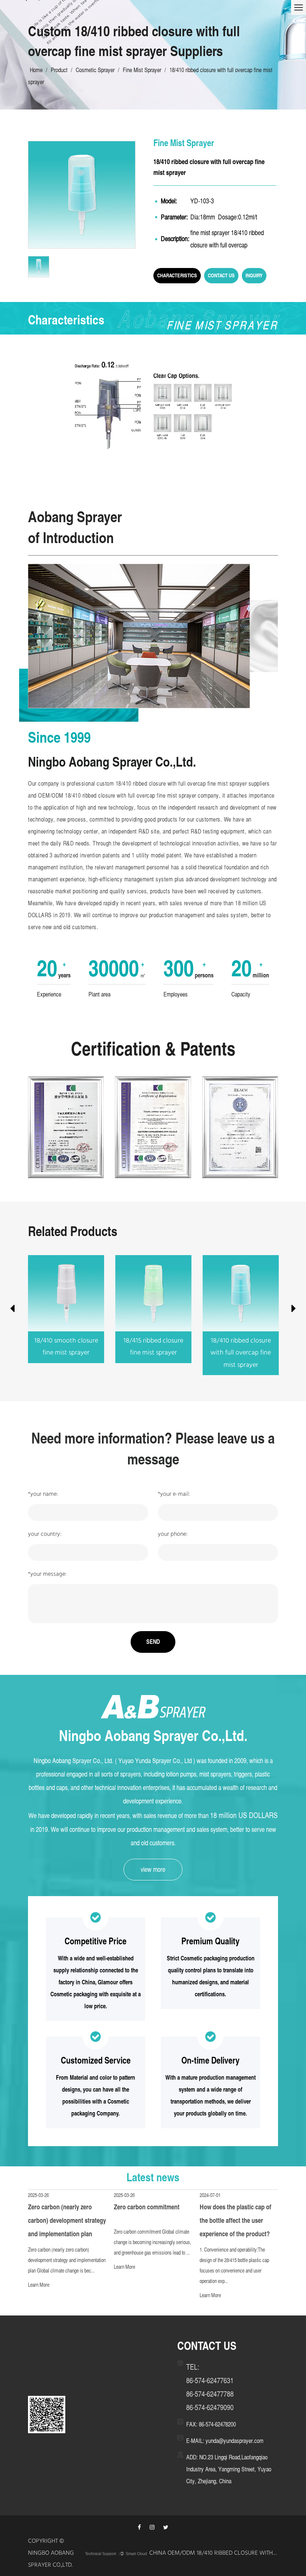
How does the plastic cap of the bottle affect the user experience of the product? (235, 2220)
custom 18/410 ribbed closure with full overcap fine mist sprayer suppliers (183, 784)
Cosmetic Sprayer (95, 70)
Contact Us (221, 275)
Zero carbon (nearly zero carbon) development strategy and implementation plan (67, 2220)
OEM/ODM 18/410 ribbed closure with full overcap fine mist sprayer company (129, 796)
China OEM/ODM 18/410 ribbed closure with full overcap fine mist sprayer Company (214, 2554)
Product (59, 70)
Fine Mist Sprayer (142, 70)
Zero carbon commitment (147, 2207)
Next (294, 1310)
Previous (12, 1310)
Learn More (39, 2285)
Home (36, 70)
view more (153, 1869)
